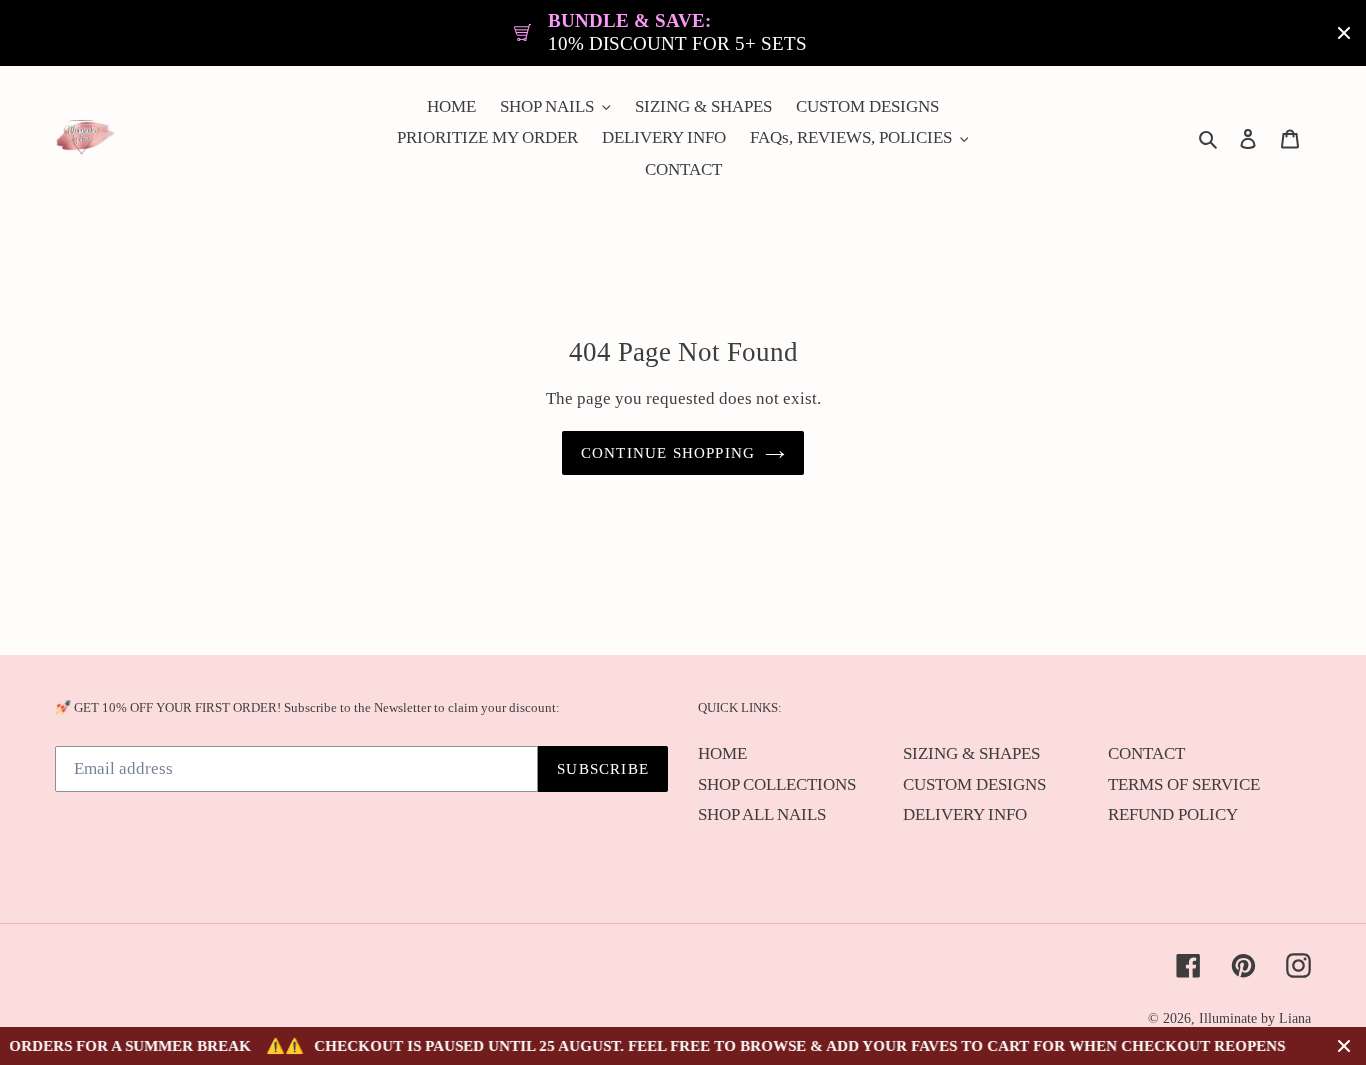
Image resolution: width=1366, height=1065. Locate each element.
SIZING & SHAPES (971, 753)
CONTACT (1146, 753)
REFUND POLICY (1173, 814)
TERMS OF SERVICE (1184, 784)
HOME (722, 753)
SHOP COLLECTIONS (777, 784)
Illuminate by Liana (1255, 1018)
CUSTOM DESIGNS (974, 784)
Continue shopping (668, 453)
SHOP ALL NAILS (762, 814)
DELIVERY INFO (965, 814)
